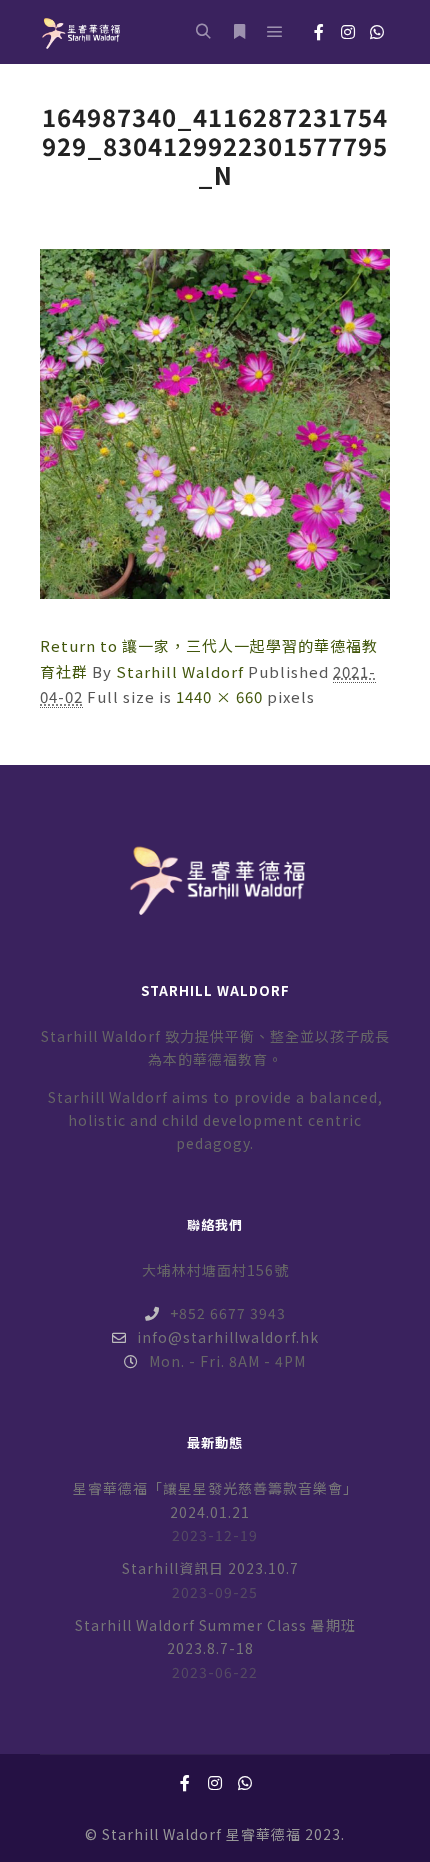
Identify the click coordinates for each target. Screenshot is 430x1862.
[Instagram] (348, 32)
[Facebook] (319, 32)
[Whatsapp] (377, 32)
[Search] (203, 32)
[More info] (239, 32)
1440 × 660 (219, 696)
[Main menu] (275, 32)
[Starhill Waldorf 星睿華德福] (80, 32)
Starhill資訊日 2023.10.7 (210, 1568)
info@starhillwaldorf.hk (228, 1337)
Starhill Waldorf (180, 671)
